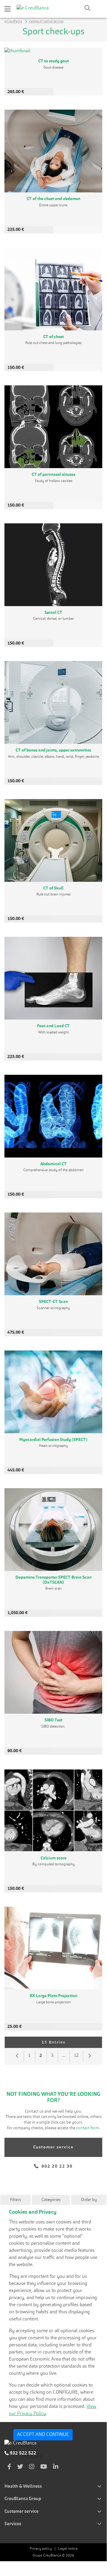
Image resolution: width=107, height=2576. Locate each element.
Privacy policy (41, 2549)
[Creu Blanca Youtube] (44, 2467)
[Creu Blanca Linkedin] (56, 2467)
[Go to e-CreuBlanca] (33, 8)
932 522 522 (22, 2453)
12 (78, 2057)
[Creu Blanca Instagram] (32, 2467)
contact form (87, 2128)
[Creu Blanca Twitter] (20, 2467)
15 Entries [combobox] (64, 2042)
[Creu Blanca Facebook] (9, 2467)
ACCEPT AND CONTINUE (43, 2435)
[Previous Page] (17, 2056)
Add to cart (78, 92)
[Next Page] (90, 2056)
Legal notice (68, 2549)
